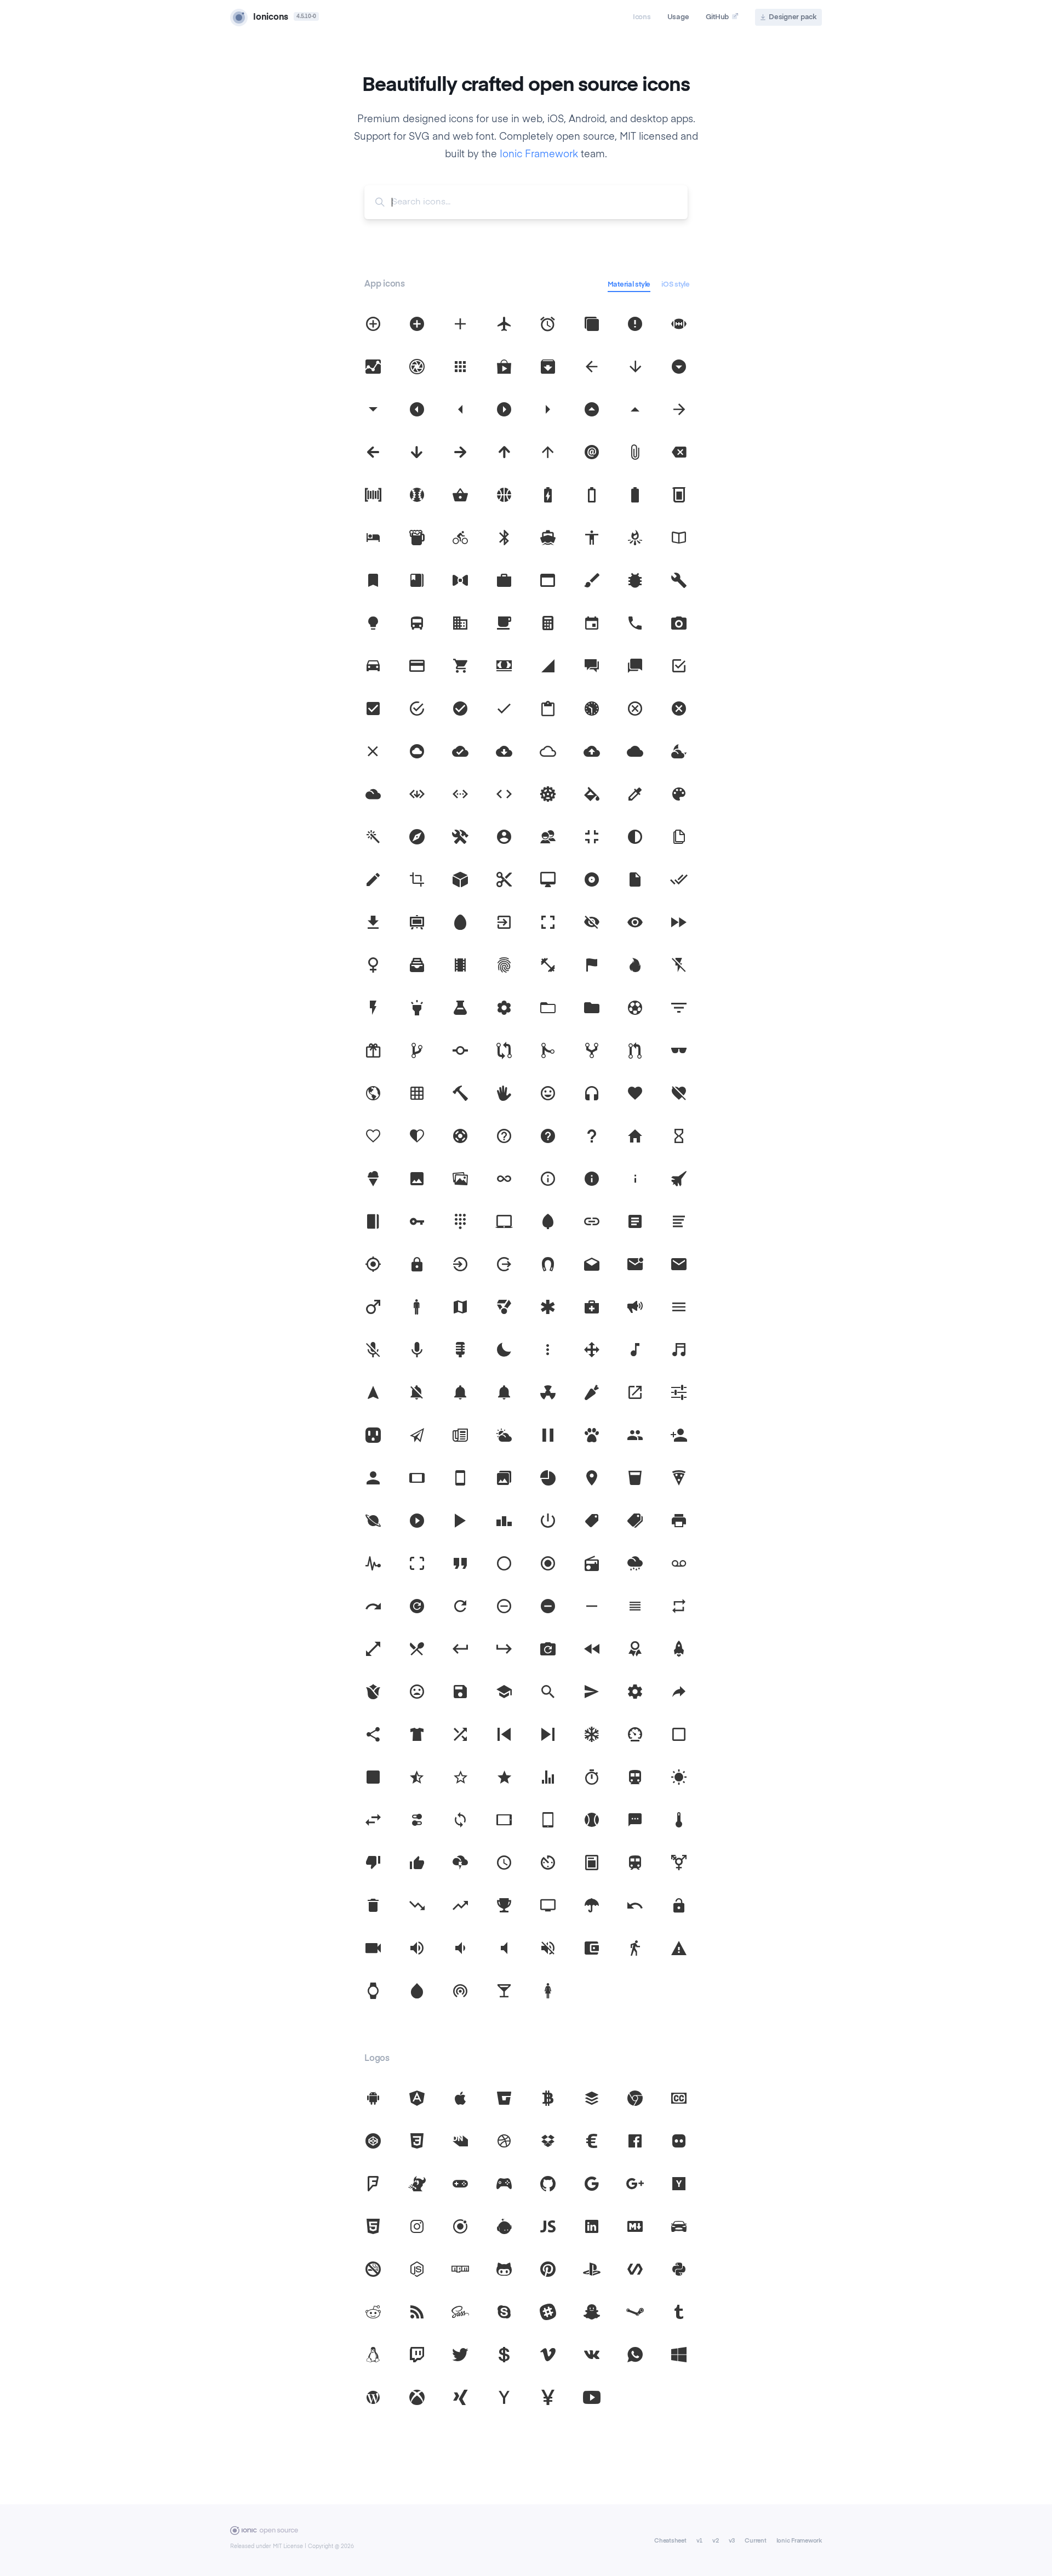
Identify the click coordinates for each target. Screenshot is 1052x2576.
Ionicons (271, 18)
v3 (732, 2541)
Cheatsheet (670, 2541)
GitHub (717, 17)
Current (755, 2541)
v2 (716, 2541)
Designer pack (793, 17)
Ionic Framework (539, 155)
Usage (678, 17)
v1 (700, 2541)
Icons (642, 17)
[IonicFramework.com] (264, 2533)
